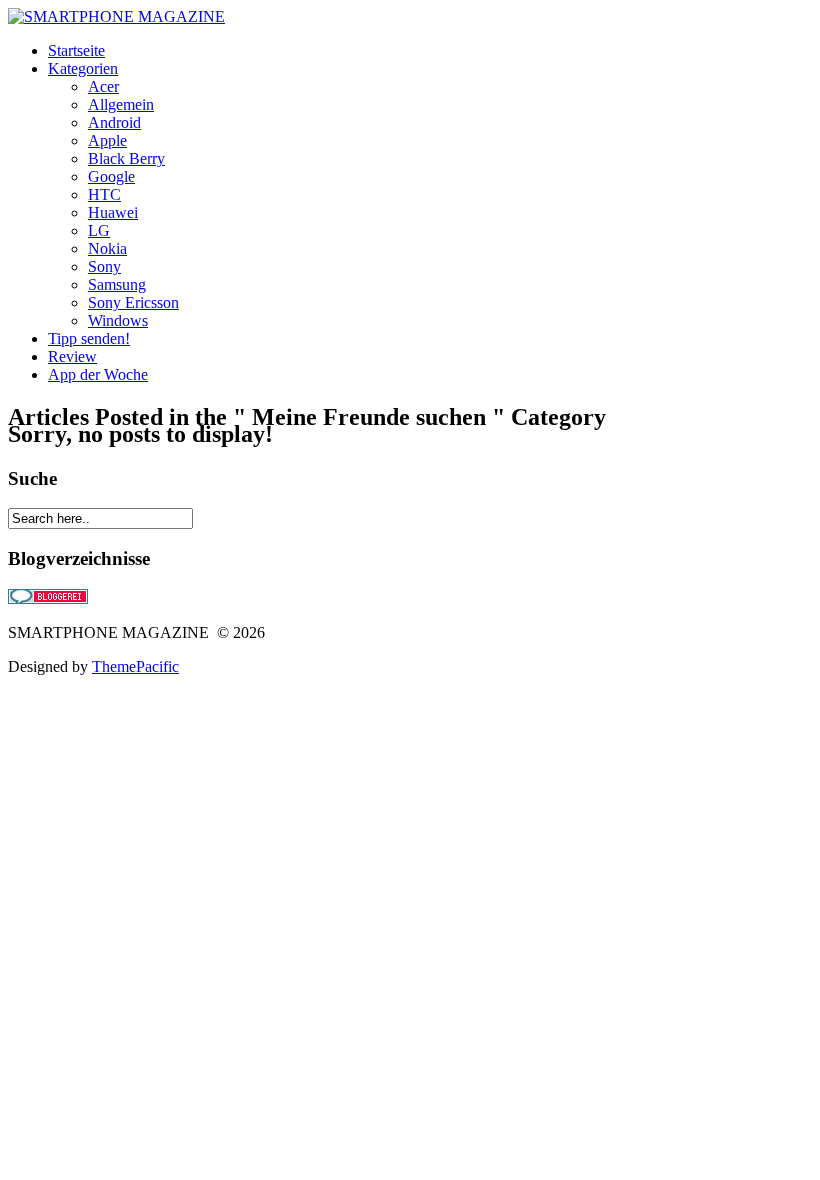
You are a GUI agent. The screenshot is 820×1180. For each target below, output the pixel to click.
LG (99, 230)
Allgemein (121, 104)
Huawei (113, 212)
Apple (107, 140)
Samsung (117, 284)
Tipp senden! (89, 338)
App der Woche (98, 374)
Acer (103, 86)
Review (72, 356)
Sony (104, 266)
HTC (104, 194)
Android (114, 122)
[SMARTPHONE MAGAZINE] (116, 16)
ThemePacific (135, 666)
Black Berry (126, 158)
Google (111, 176)
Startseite (76, 50)
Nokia (107, 248)
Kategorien (83, 68)
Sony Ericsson (133, 302)
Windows (118, 320)
